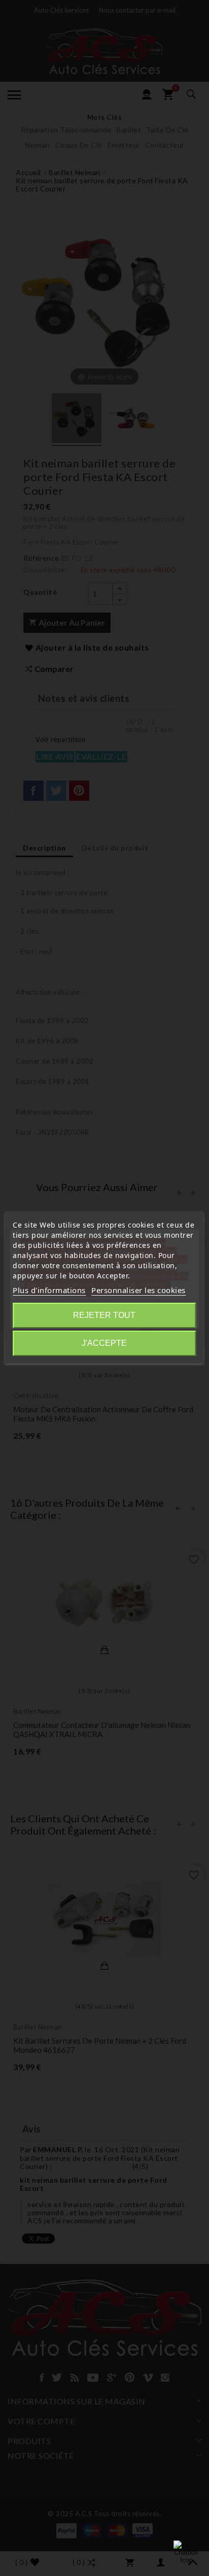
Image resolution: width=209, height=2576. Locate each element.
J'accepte (104, 1343)
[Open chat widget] (186, 2553)
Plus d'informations (49, 1290)
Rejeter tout (104, 1315)
